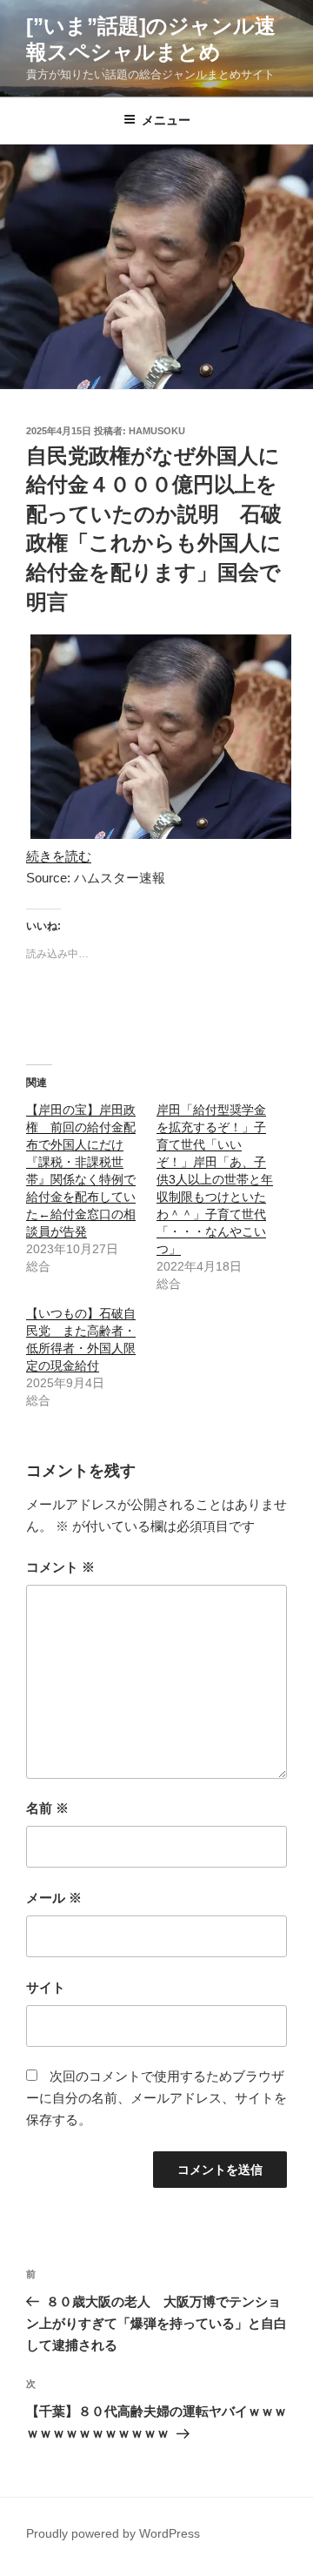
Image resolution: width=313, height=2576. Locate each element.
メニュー (166, 120)
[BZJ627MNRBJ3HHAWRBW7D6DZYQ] (161, 834)
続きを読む (59, 856)
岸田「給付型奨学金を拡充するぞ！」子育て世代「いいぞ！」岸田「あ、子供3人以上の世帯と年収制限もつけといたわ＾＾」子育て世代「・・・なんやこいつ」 (215, 1179)
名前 (47, 1808)
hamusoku (157, 431)
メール (54, 1898)
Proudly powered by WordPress (113, 2533)
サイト (46, 1987)
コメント (60, 1567)
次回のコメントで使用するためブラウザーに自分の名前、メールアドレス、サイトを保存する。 (156, 2098)
